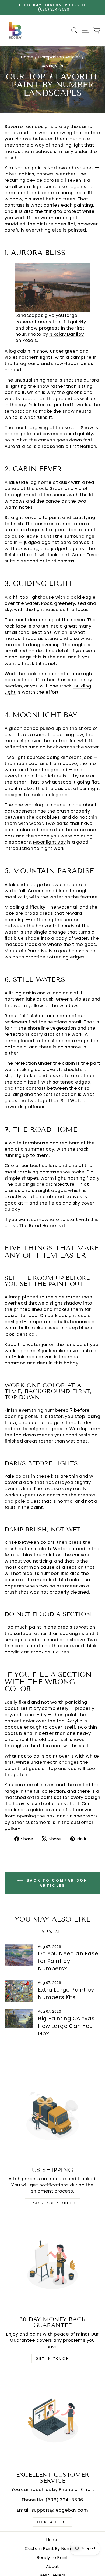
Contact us (52, 2522)
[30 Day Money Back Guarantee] (52, 2264)
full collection (49, 1791)
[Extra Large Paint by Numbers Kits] (19, 1991)
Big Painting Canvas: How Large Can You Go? (67, 2026)
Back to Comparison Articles (56, 1883)
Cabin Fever (85, 555)
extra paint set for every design (64, 1797)
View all (53, 1932)
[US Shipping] (52, 2115)
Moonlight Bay (49, 842)
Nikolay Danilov (66, 334)
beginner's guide (24, 1810)
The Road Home (38, 1226)
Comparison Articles (59, 57)
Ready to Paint (53, 2558)
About (52, 2566)
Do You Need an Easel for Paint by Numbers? (69, 1961)
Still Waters (74, 1101)
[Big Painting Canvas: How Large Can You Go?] (19, 2019)
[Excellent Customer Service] (52, 2420)
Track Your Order (53, 2203)
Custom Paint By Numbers (52, 2548)
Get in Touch (52, 2359)
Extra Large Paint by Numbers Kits (66, 1993)
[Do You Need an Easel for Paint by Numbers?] (19, 1955)
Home (27, 57)
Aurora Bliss (18, 446)
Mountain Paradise (26, 951)
